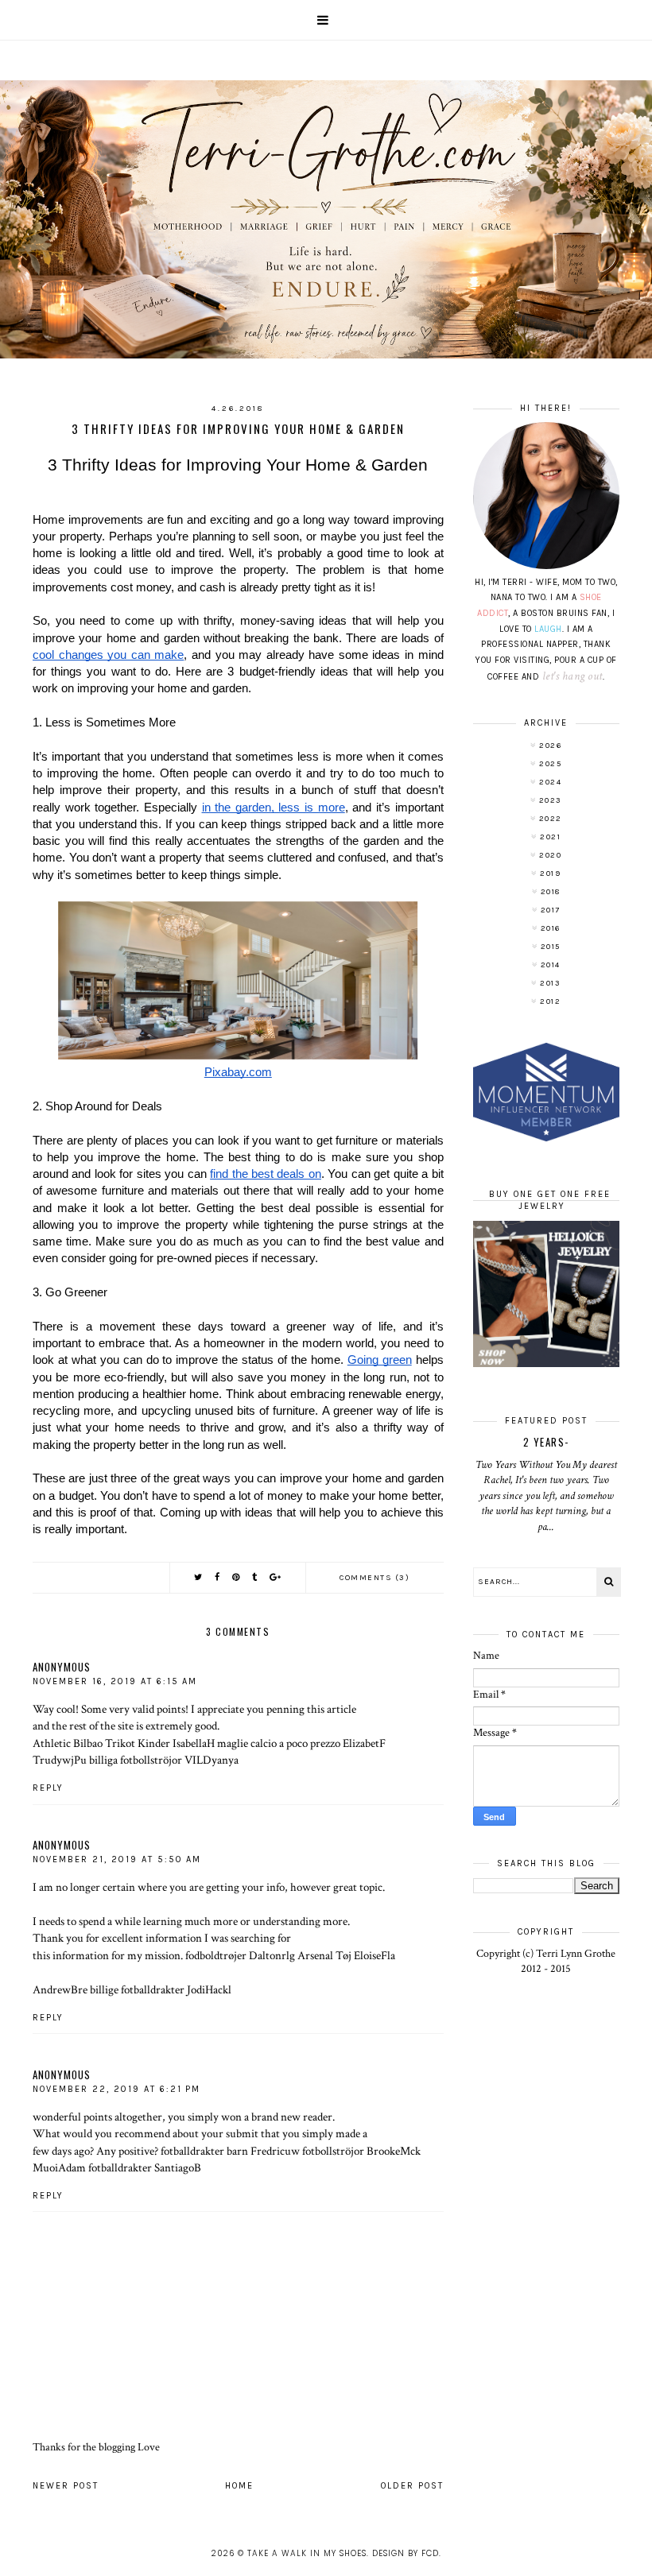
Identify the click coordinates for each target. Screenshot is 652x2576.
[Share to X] (199, 1577)
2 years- (546, 1442)
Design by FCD (406, 2553)
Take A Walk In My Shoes (307, 2553)
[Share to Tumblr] (255, 1577)
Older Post (412, 2486)
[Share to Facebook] (218, 1577)
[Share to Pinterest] (237, 1577)
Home (239, 2486)
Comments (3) (375, 1578)
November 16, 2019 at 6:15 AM (115, 1681)
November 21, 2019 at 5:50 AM (117, 1859)
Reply (48, 1788)
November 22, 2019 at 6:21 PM (116, 2089)
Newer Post (66, 2486)
